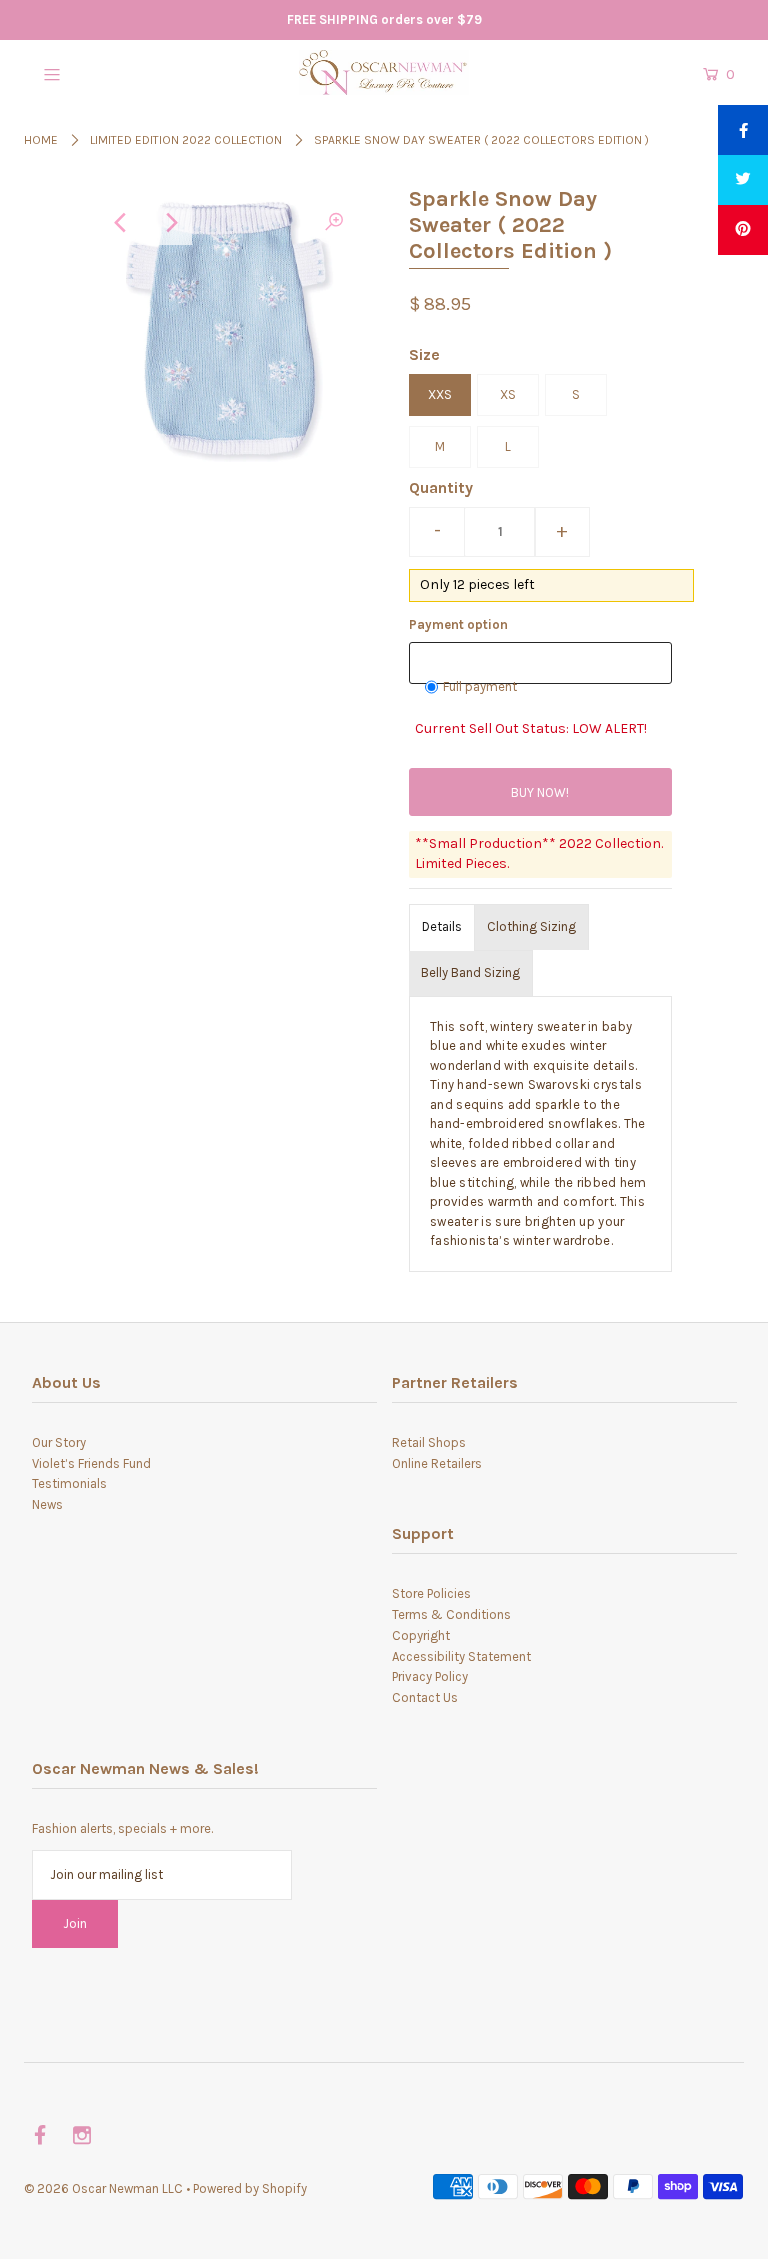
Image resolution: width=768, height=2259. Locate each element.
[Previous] (121, 223)
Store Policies (431, 1593)
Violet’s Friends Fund (91, 1463)
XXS (440, 394)
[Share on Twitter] (743, 180)
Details (442, 926)
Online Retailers (437, 1463)
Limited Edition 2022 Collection (186, 140)
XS (508, 394)
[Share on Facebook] (743, 130)
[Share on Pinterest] (743, 230)
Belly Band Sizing (470, 972)
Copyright (421, 1635)
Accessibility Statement (461, 1656)
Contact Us (425, 1697)
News (47, 1504)
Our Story (59, 1442)
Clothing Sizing (531, 926)
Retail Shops (429, 1442)
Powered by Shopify (250, 2188)
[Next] (170, 223)
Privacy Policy (430, 1676)
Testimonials (69, 1483)
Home (41, 140)
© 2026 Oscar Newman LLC (103, 2188)
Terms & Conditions (451, 1614)
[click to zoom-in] (334, 223)
